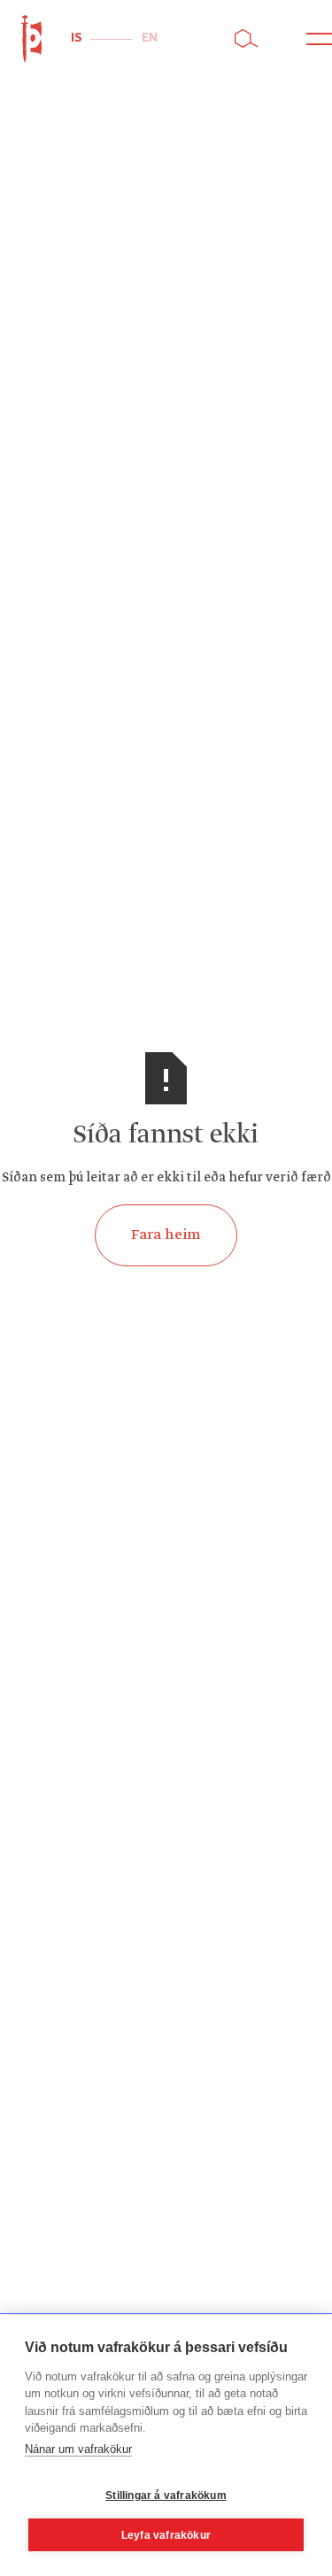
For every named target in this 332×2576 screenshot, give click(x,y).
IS (77, 38)
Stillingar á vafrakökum (166, 2495)
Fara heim (166, 1235)
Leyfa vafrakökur (166, 2535)
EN (150, 38)
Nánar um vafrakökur (78, 2449)
